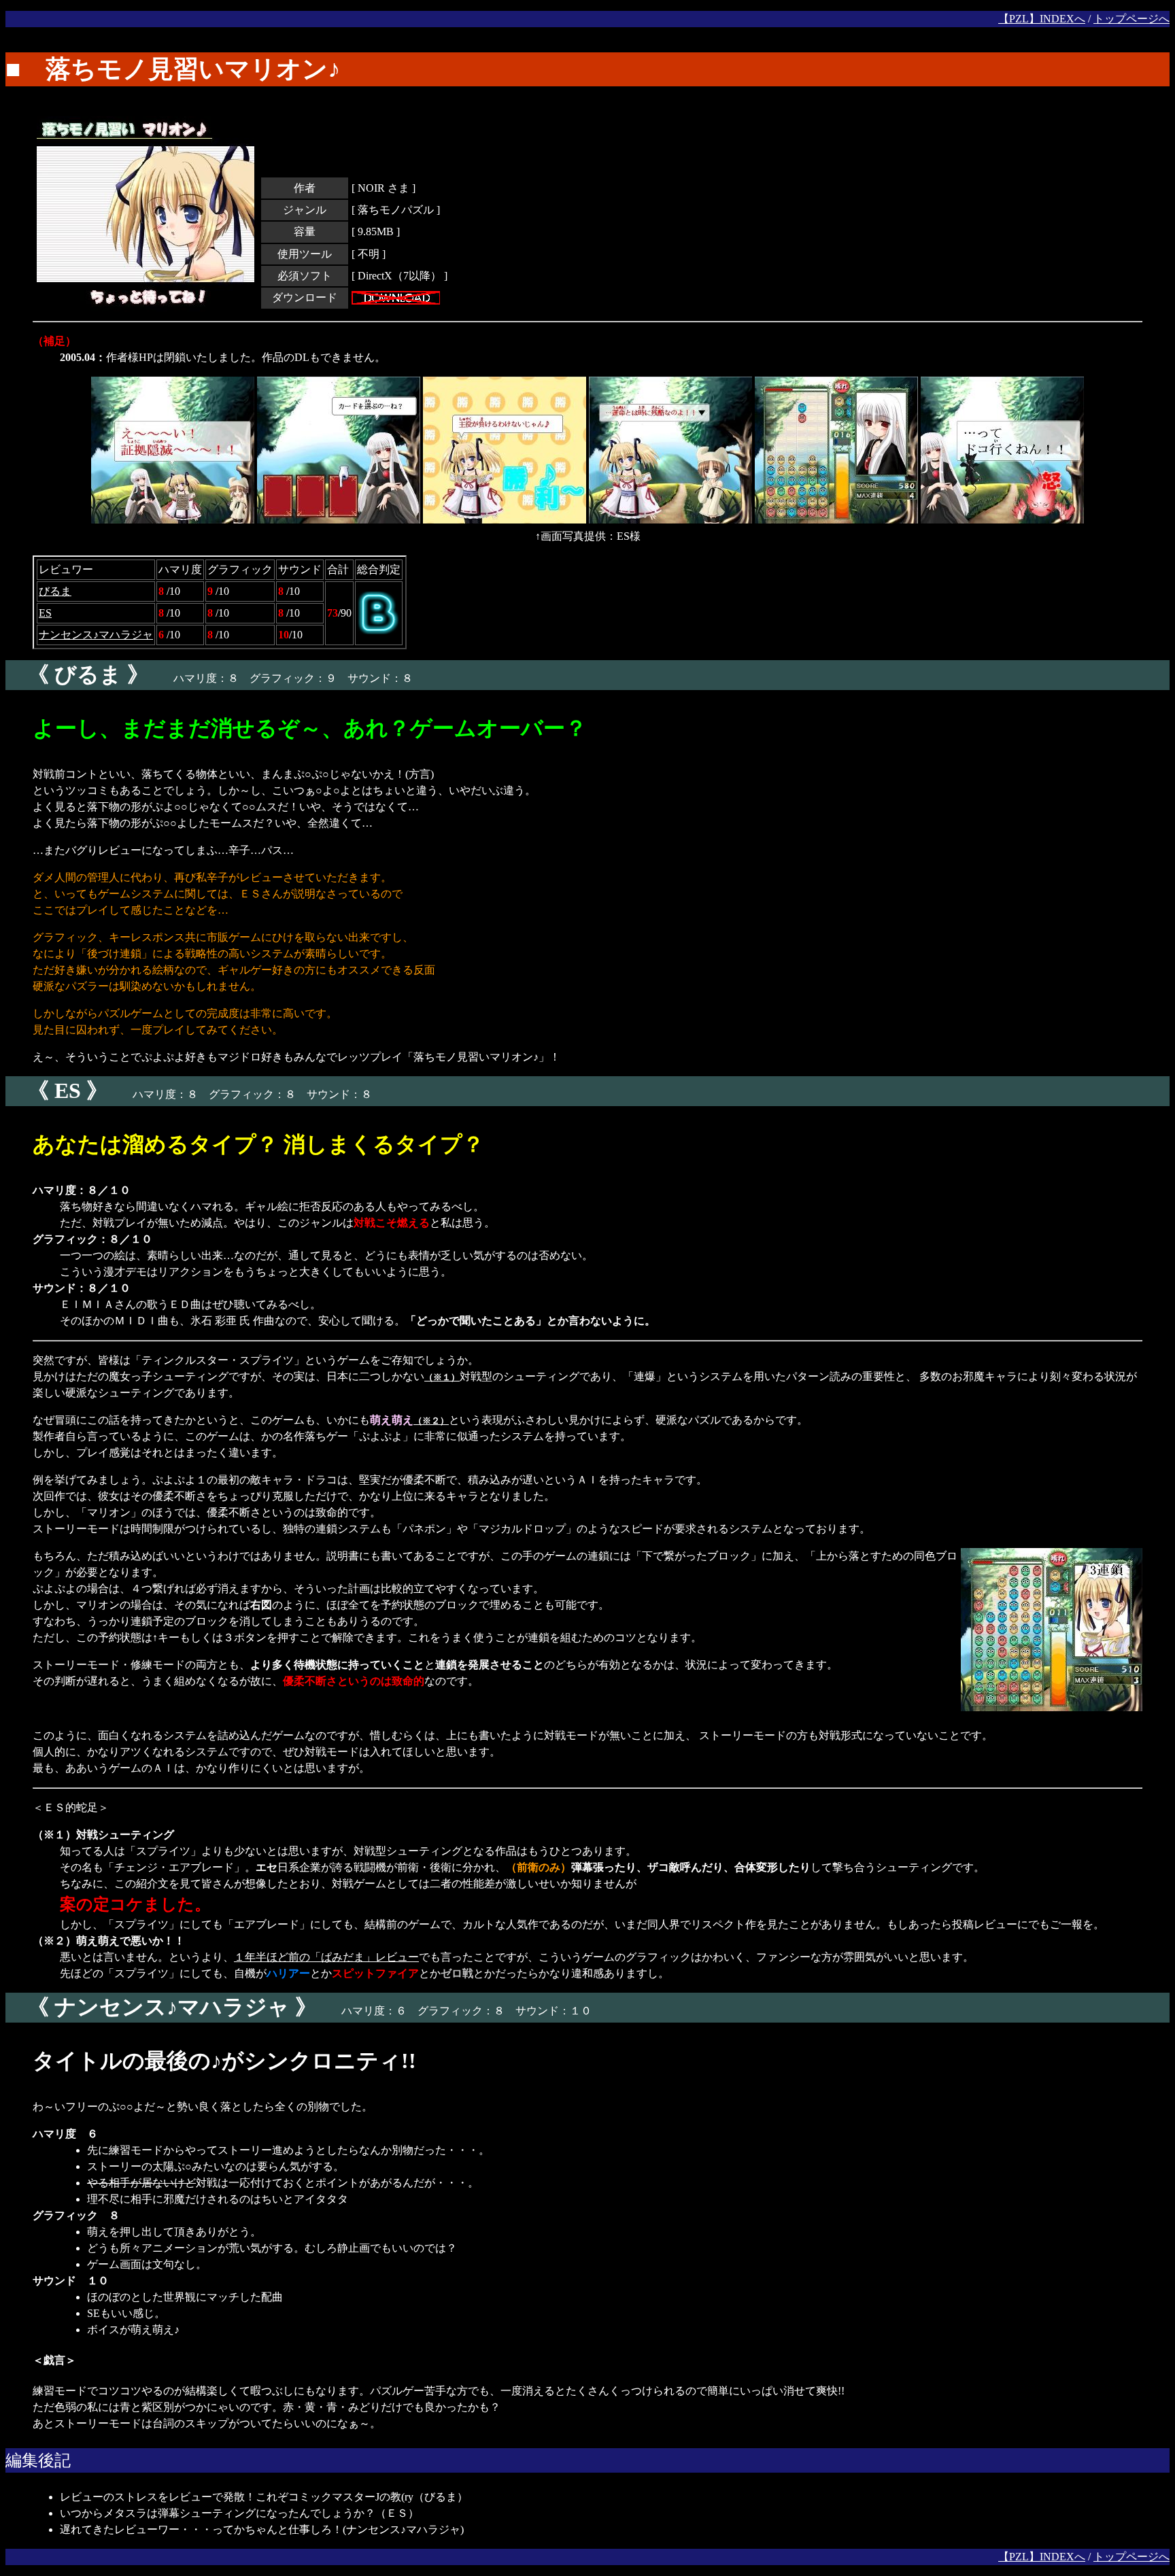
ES (45, 613)
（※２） (431, 1421)
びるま (55, 591)
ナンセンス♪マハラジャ (96, 635)
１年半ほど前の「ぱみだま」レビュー (326, 1957)
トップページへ (1131, 19)
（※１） (442, 1377)
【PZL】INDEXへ (1042, 19)
